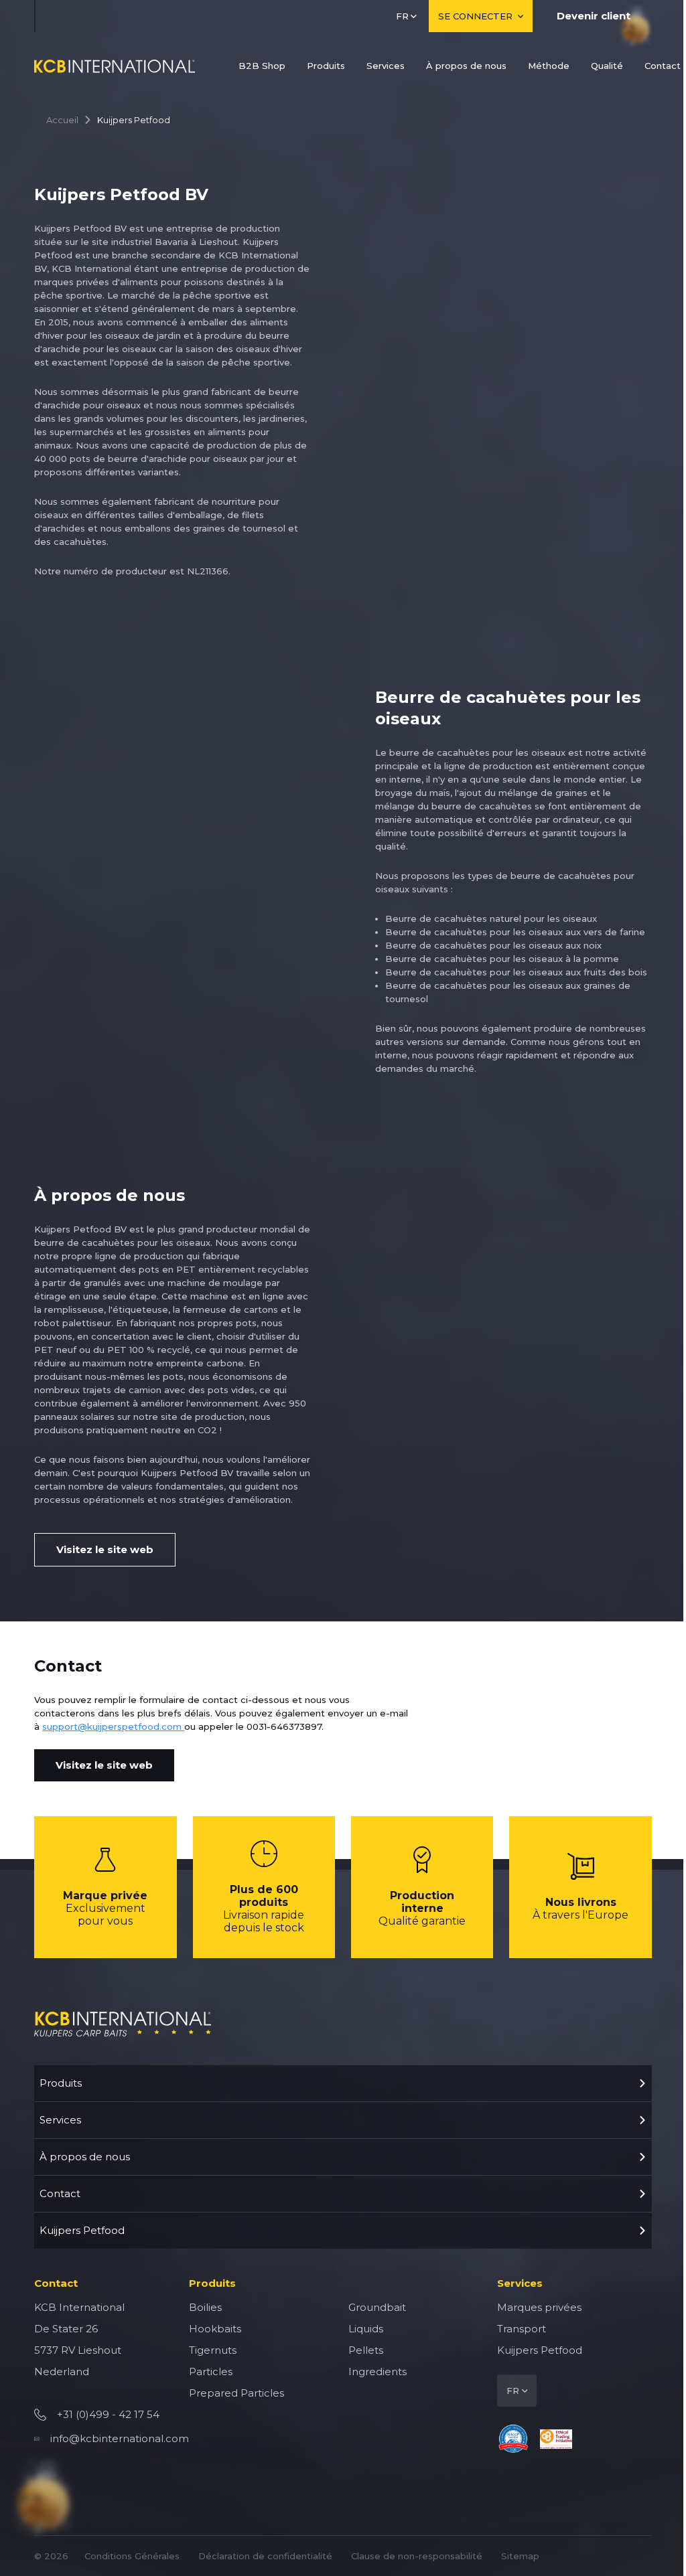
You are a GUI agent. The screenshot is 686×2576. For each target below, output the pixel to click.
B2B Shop (262, 66)
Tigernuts (213, 2350)
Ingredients (378, 2371)
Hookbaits (215, 2329)
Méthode (549, 66)
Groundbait (377, 2307)
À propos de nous (466, 66)
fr (402, 16)
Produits (326, 66)
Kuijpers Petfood (82, 2230)
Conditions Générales (132, 2556)
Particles (211, 2371)
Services (386, 66)
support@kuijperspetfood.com (113, 1726)
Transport (522, 2329)
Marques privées (539, 2307)
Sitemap (520, 2556)
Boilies (205, 2307)
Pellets (366, 2350)
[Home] (115, 66)
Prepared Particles (236, 2393)
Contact (663, 66)
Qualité (607, 66)
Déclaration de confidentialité (265, 2556)
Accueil (62, 120)
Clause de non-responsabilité (417, 2556)
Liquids (366, 2329)
